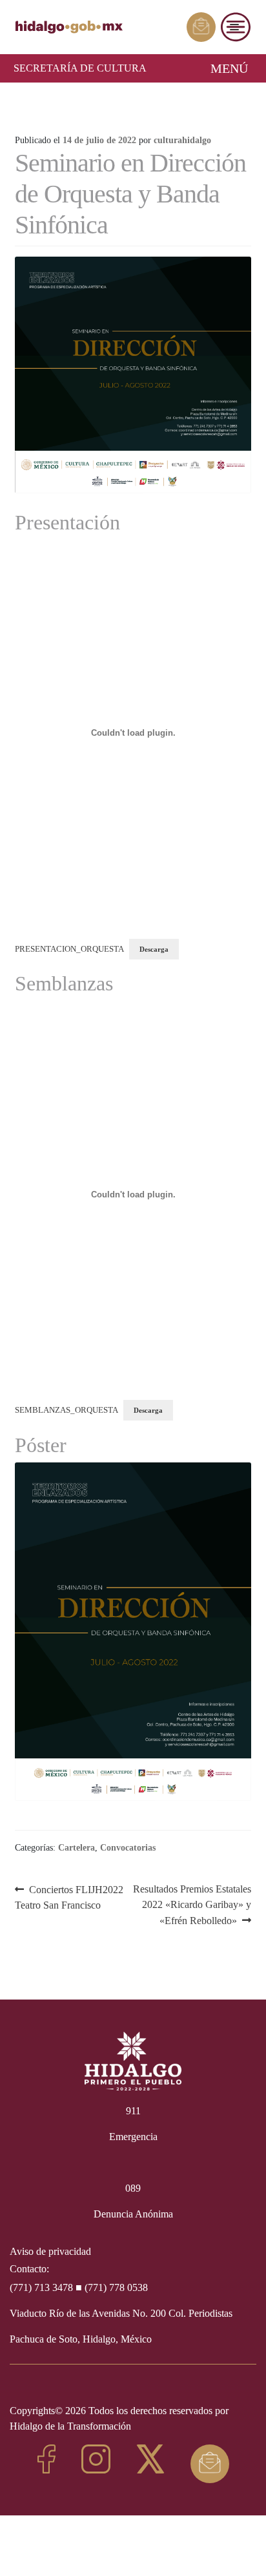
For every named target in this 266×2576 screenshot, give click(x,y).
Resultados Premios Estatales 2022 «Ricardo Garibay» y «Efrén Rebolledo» (192, 1904)
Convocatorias (128, 1848)
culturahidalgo (182, 140)
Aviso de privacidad (50, 2251)
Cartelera (77, 1848)
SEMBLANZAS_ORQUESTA (66, 1410)
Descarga (154, 949)
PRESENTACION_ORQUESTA (69, 949)
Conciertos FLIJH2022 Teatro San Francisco (69, 1897)
